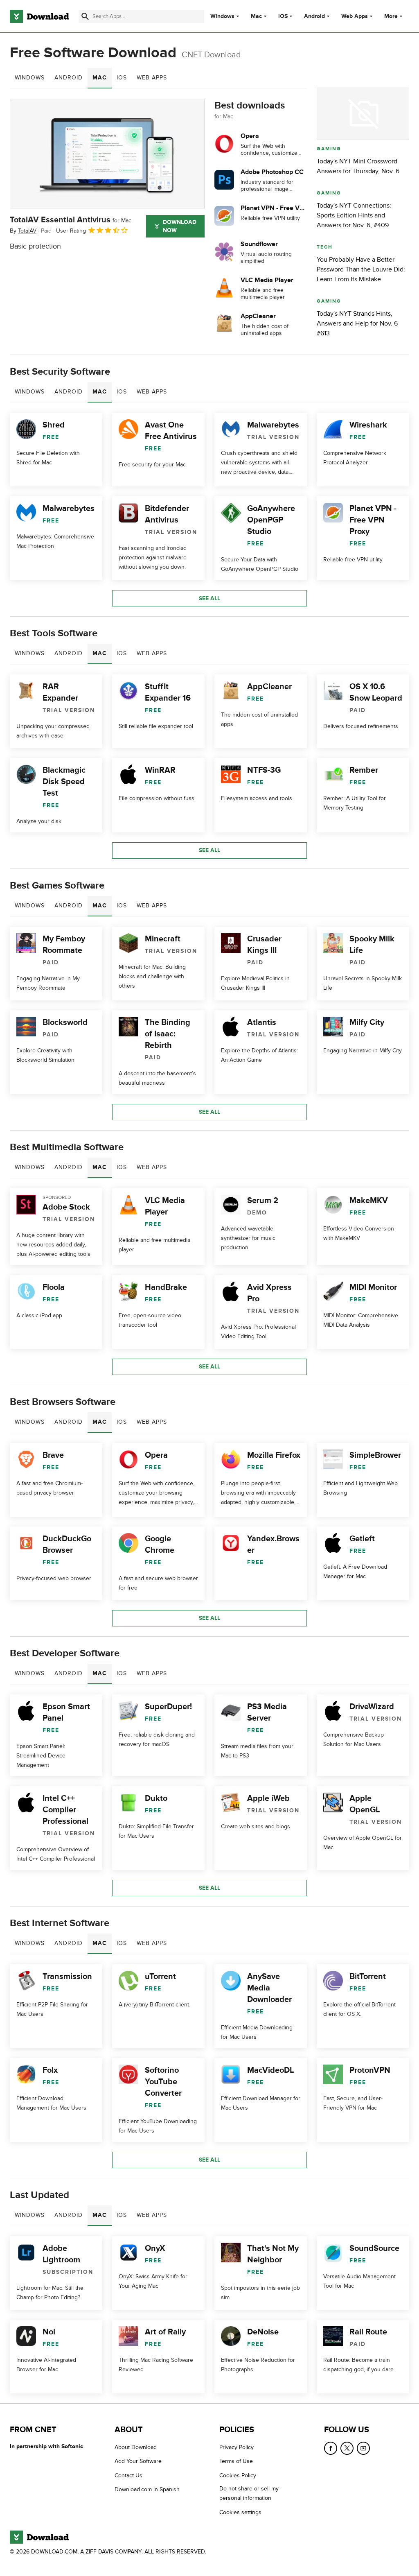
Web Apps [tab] (152, 78)
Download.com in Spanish (147, 2489)
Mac (256, 16)
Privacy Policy (237, 2447)
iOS (283, 16)
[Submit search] (85, 16)
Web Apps (355, 16)
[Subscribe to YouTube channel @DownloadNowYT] (363, 2448)
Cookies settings (240, 2512)
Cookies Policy (238, 2475)
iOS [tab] (122, 78)
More (391, 16)
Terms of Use (236, 2461)
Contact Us (128, 2475)
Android (314, 16)
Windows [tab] (30, 78)
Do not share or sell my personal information (249, 2493)
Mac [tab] (100, 78)
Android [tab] (69, 78)
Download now (180, 226)
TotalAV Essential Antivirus (71, 220)
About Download (136, 2447)
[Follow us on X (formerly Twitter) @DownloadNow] (347, 2448)
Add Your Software (138, 2461)
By (23, 231)
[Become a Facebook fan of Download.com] (331, 2448)
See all (209, 598)
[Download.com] (39, 16)
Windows (222, 16)
